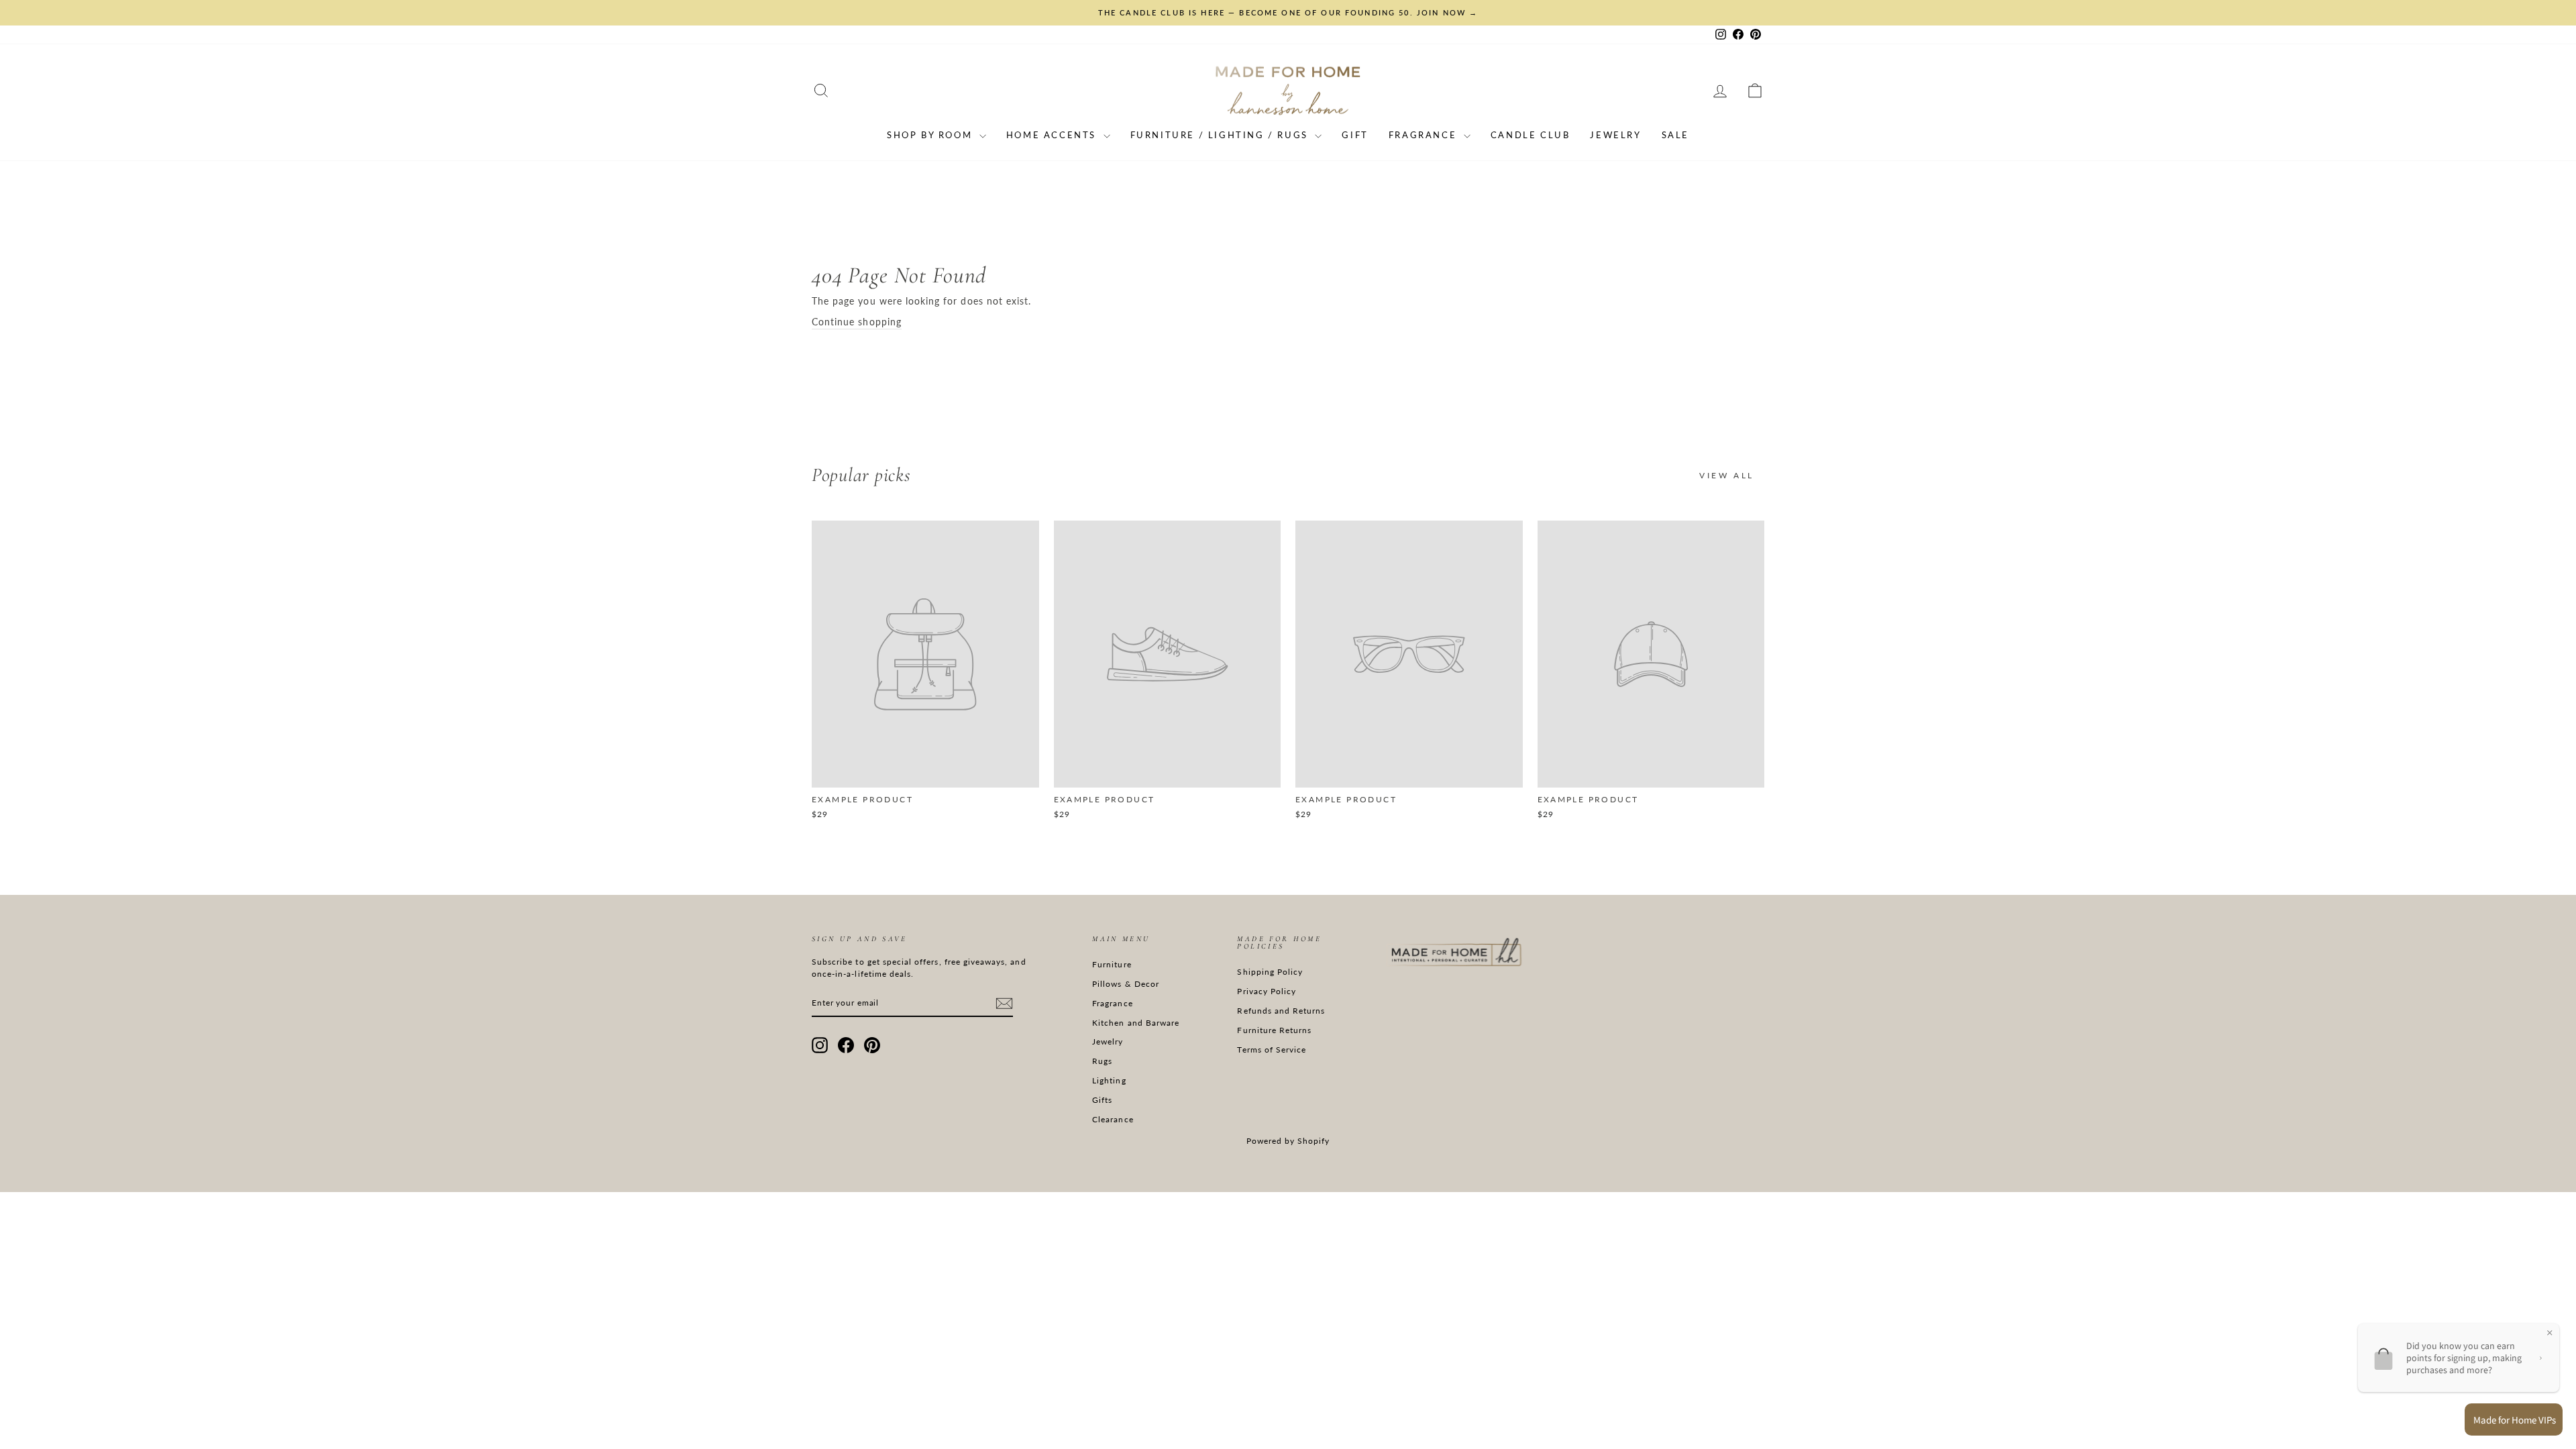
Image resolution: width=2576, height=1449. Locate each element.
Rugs (1102, 1061)
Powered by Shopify (1288, 1141)
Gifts (1102, 1100)
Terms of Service (1272, 1050)
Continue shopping (857, 322)
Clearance (1113, 1119)
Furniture (1112, 964)
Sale (1675, 135)
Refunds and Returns (1281, 1011)
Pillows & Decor (1126, 984)
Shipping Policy (1270, 972)
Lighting (1109, 1080)
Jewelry (1615, 135)
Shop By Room (931, 135)
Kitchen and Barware (1136, 1023)
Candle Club (1531, 135)
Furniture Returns (1274, 1030)
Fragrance (1425, 135)
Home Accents (1053, 135)
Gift (1355, 135)
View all (1727, 475)
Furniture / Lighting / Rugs (1221, 135)
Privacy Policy (1267, 991)
